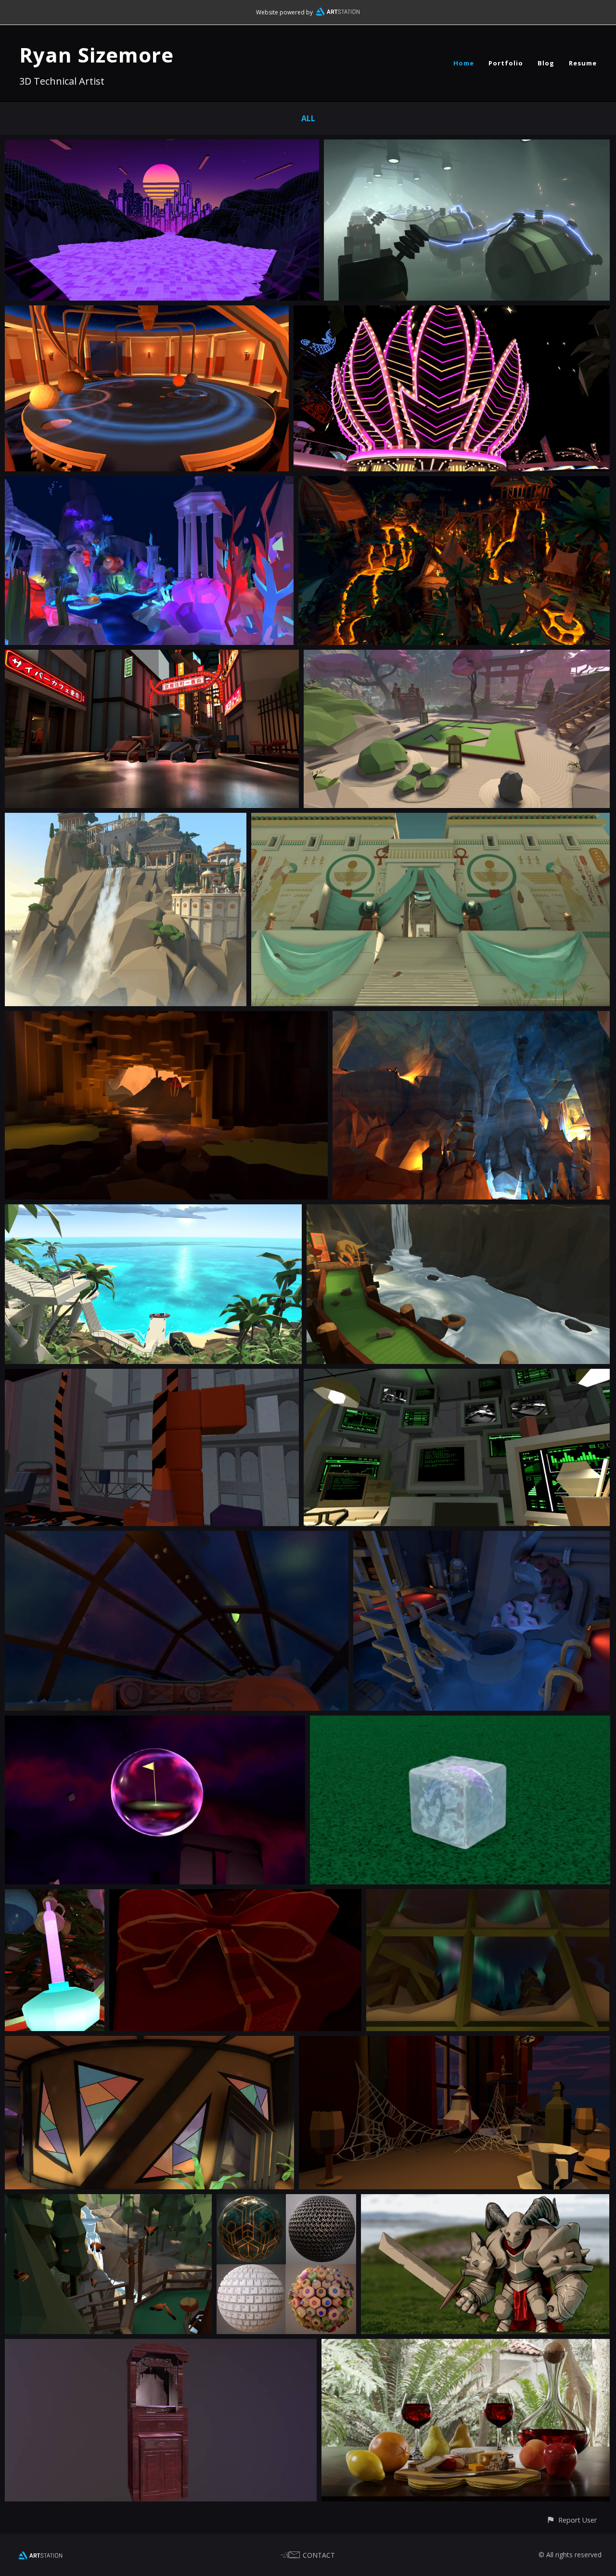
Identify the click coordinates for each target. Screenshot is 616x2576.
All (308, 118)
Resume (583, 63)
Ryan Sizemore (96, 55)
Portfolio (506, 63)
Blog (546, 63)
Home (464, 63)
